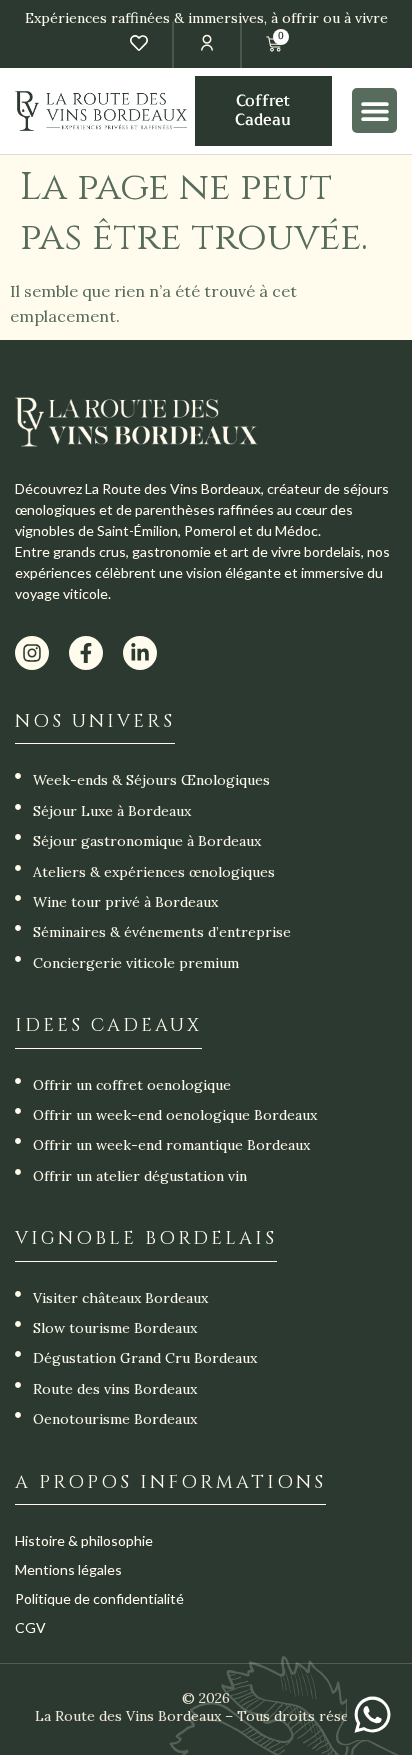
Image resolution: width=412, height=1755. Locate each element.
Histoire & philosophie (84, 1540)
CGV (30, 1627)
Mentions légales (68, 1569)
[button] (374, 110)
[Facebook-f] (86, 653)
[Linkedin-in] (140, 653)
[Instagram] (32, 653)
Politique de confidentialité (99, 1598)
